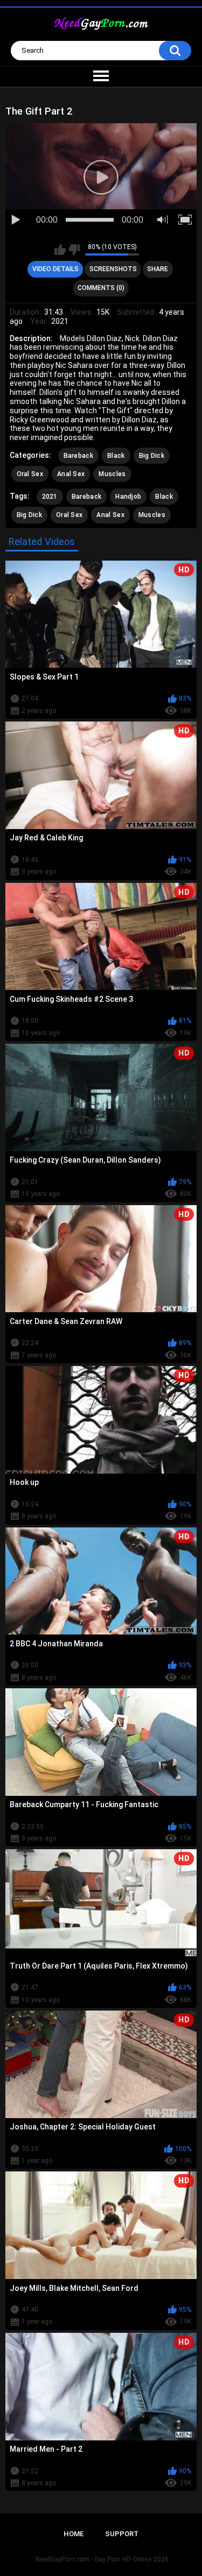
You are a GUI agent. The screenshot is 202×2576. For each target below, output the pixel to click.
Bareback (78, 456)
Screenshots (113, 269)
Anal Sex (71, 474)
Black (116, 456)
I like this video (60, 250)
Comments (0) (101, 288)
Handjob (128, 497)
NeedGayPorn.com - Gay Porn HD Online (93, 2559)
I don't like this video (74, 250)
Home (74, 2534)
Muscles (112, 474)
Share (158, 269)
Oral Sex (30, 474)
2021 (50, 497)
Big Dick (152, 456)
